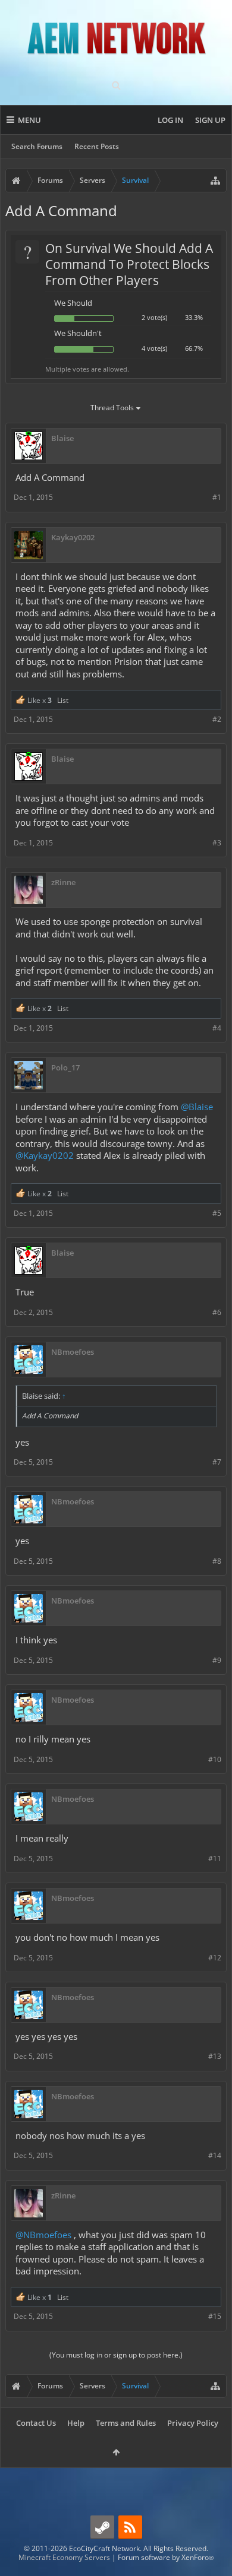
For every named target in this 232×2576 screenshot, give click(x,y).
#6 (217, 1312)
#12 (215, 1958)
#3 (217, 843)
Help (76, 2423)
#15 (215, 2316)
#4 (217, 1028)
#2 (217, 719)
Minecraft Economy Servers (64, 2557)
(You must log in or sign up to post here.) (116, 2355)
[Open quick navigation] (215, 180)
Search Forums (37, 146)
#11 (215, 1859)
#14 (215, 2155)
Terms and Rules (126, 2423)
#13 (215, 2056)
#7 (217, 1462)
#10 (215, 1759)
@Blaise (197, 1107)
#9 (217, 1660)
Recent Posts (97, 146)
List (63, 700)
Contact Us (36, 2423)
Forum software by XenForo (166, 2557)
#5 (217, 1213)
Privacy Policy (193, 2423)
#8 (217, 1561)
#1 (217, 497)
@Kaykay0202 (45, 1155)
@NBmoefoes (43, 2235)
